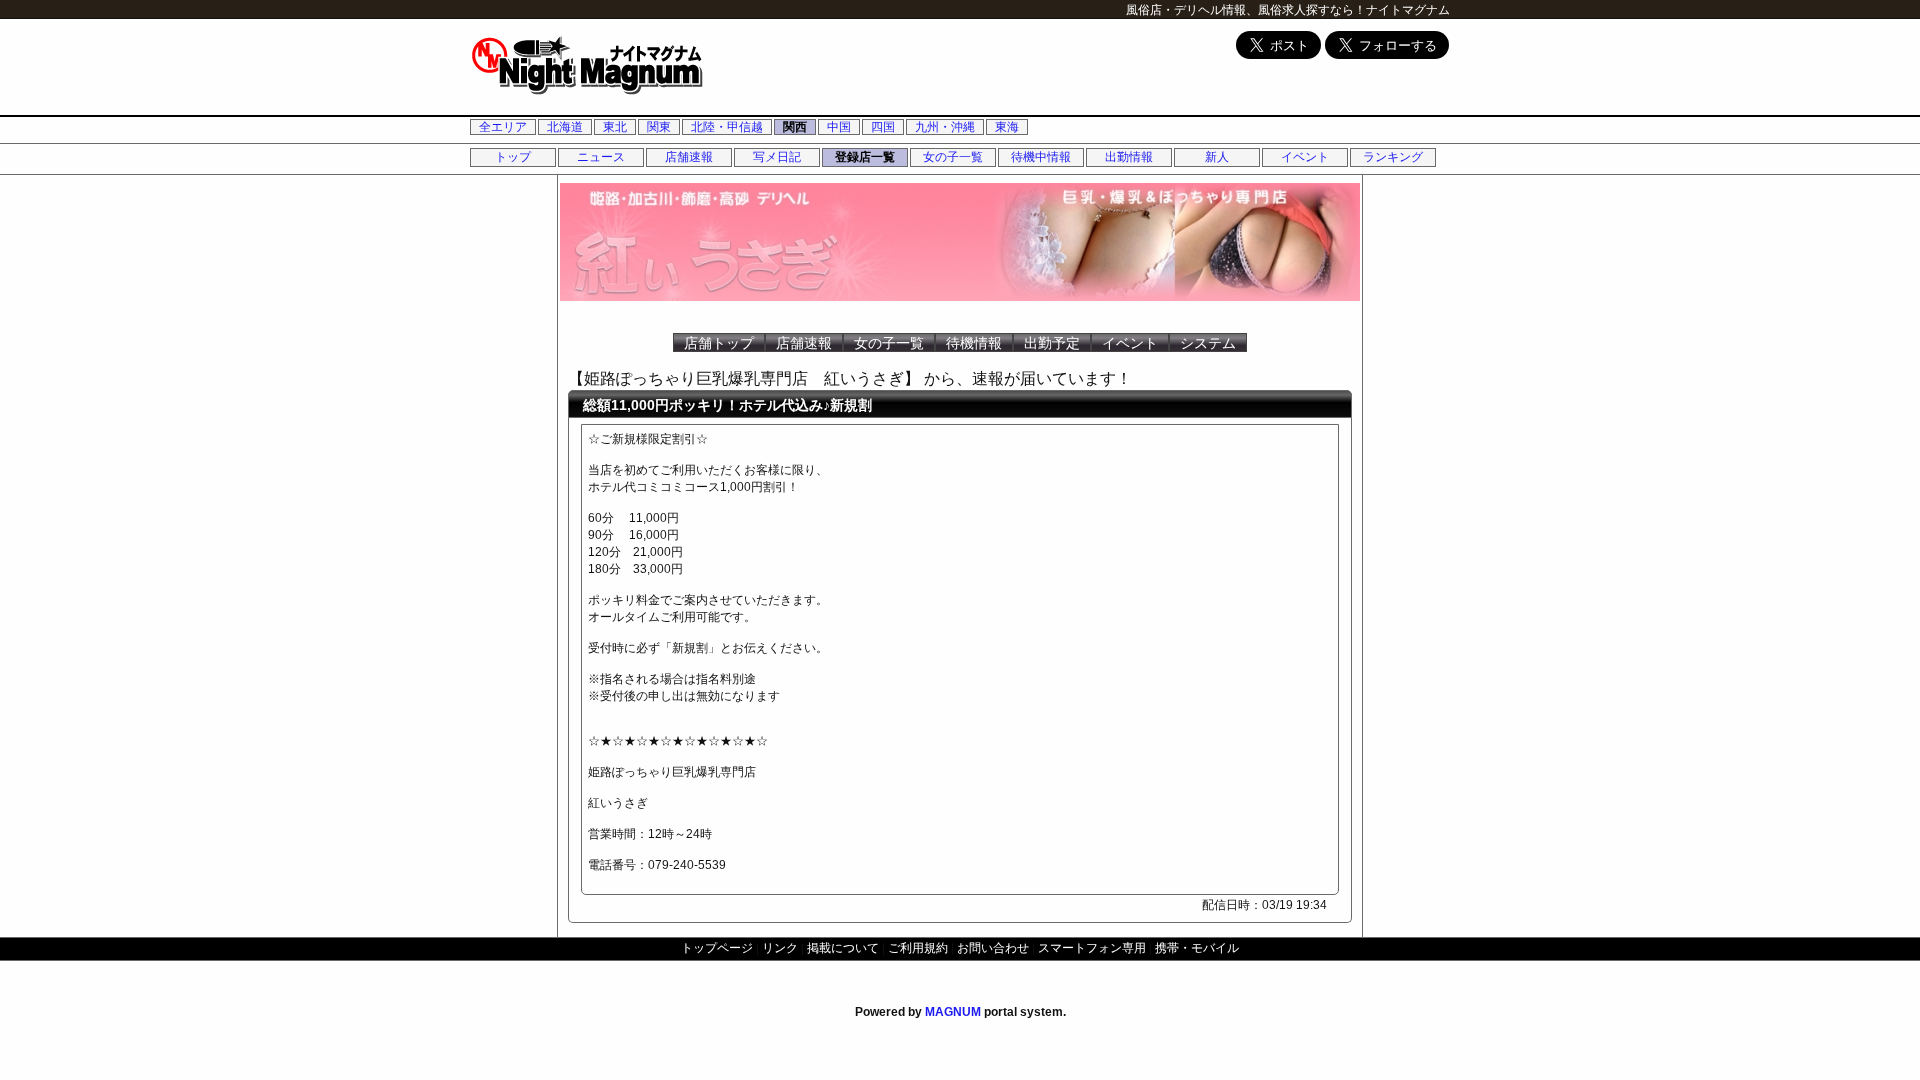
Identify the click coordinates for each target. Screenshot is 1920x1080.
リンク (780, 948)
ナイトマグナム (1408, 10)
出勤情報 (1129, 157)
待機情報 (974, 343)
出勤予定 (1052, 343)
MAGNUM (953, 1012)
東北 (615, 127)
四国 (883, 127)
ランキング (1393, 157)
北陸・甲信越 (727, 127)
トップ (513, 157)
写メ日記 (777, 157)
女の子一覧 (953, 157)
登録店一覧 (865, 157)
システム (1208, 343)
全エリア (503, 127)
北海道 (565, 127)
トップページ (717, 948)
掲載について (843, 948)
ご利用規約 (918, 948)
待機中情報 (1041, 157)
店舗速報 (689, 157)
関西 (795, 127)
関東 (659, 127)
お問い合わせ (993, 948)
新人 (1217, 157)
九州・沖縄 (945, 127)
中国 (839, 127)
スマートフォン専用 (1092, 948)
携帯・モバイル (1197, 948)
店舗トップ (719, 343)
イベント (1305, 157)
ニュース (601, 157)
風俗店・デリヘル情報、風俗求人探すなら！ (1246, 10)
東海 (1007, 127)
